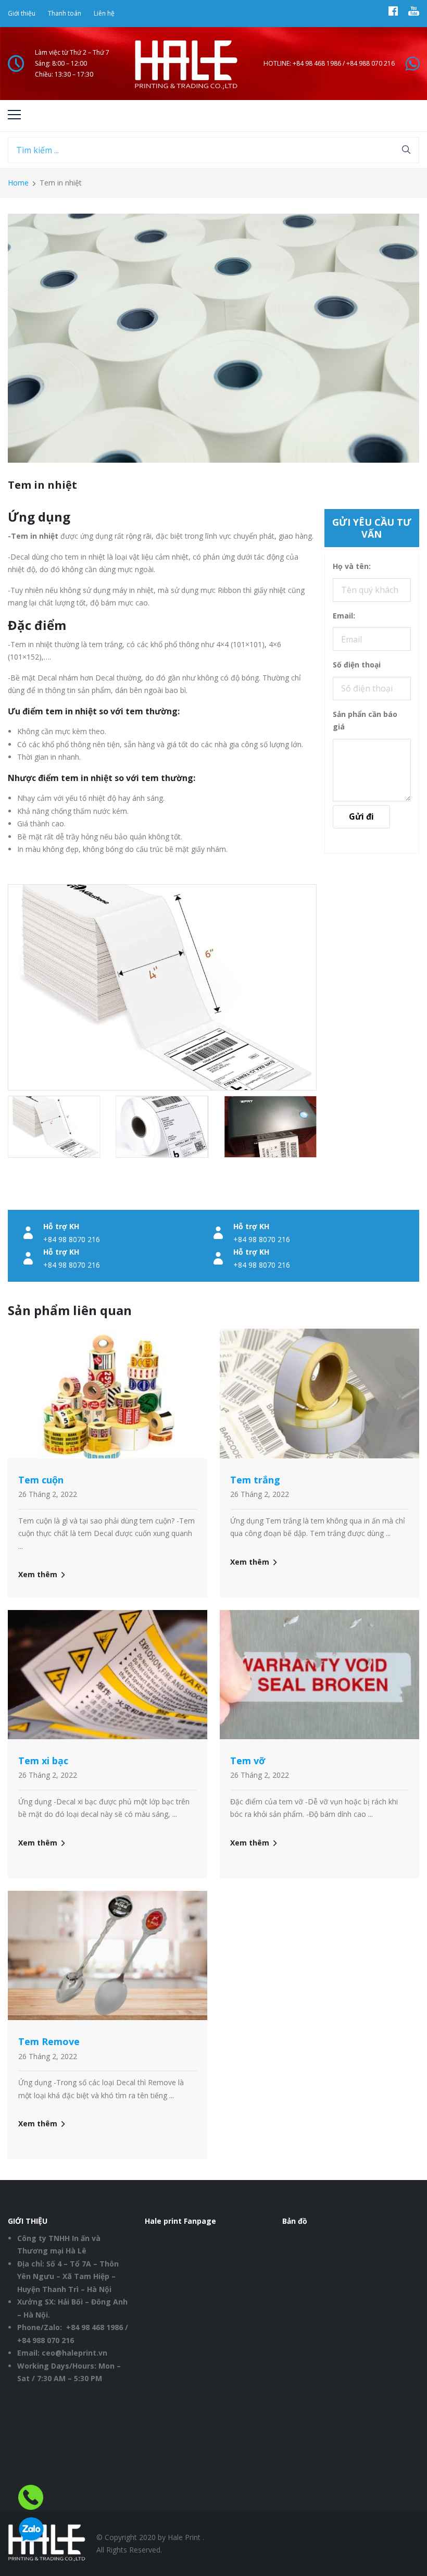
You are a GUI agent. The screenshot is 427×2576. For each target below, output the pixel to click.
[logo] (186, 64)
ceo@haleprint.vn (74, 2353)
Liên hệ (104, 13)
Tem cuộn (41, 1480)
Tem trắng (255, 1480)
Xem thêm (38, 1574)
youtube (414, 14)
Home (18, 183)
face (393, 14)
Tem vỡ (248, 1761)
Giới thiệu (22, 13)
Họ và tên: (352, 566)
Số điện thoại (357, 665)
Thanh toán (65, 13)
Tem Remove (49, 2041)
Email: (344, 616)
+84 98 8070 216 (72, 1239)
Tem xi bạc (43, 1761)
